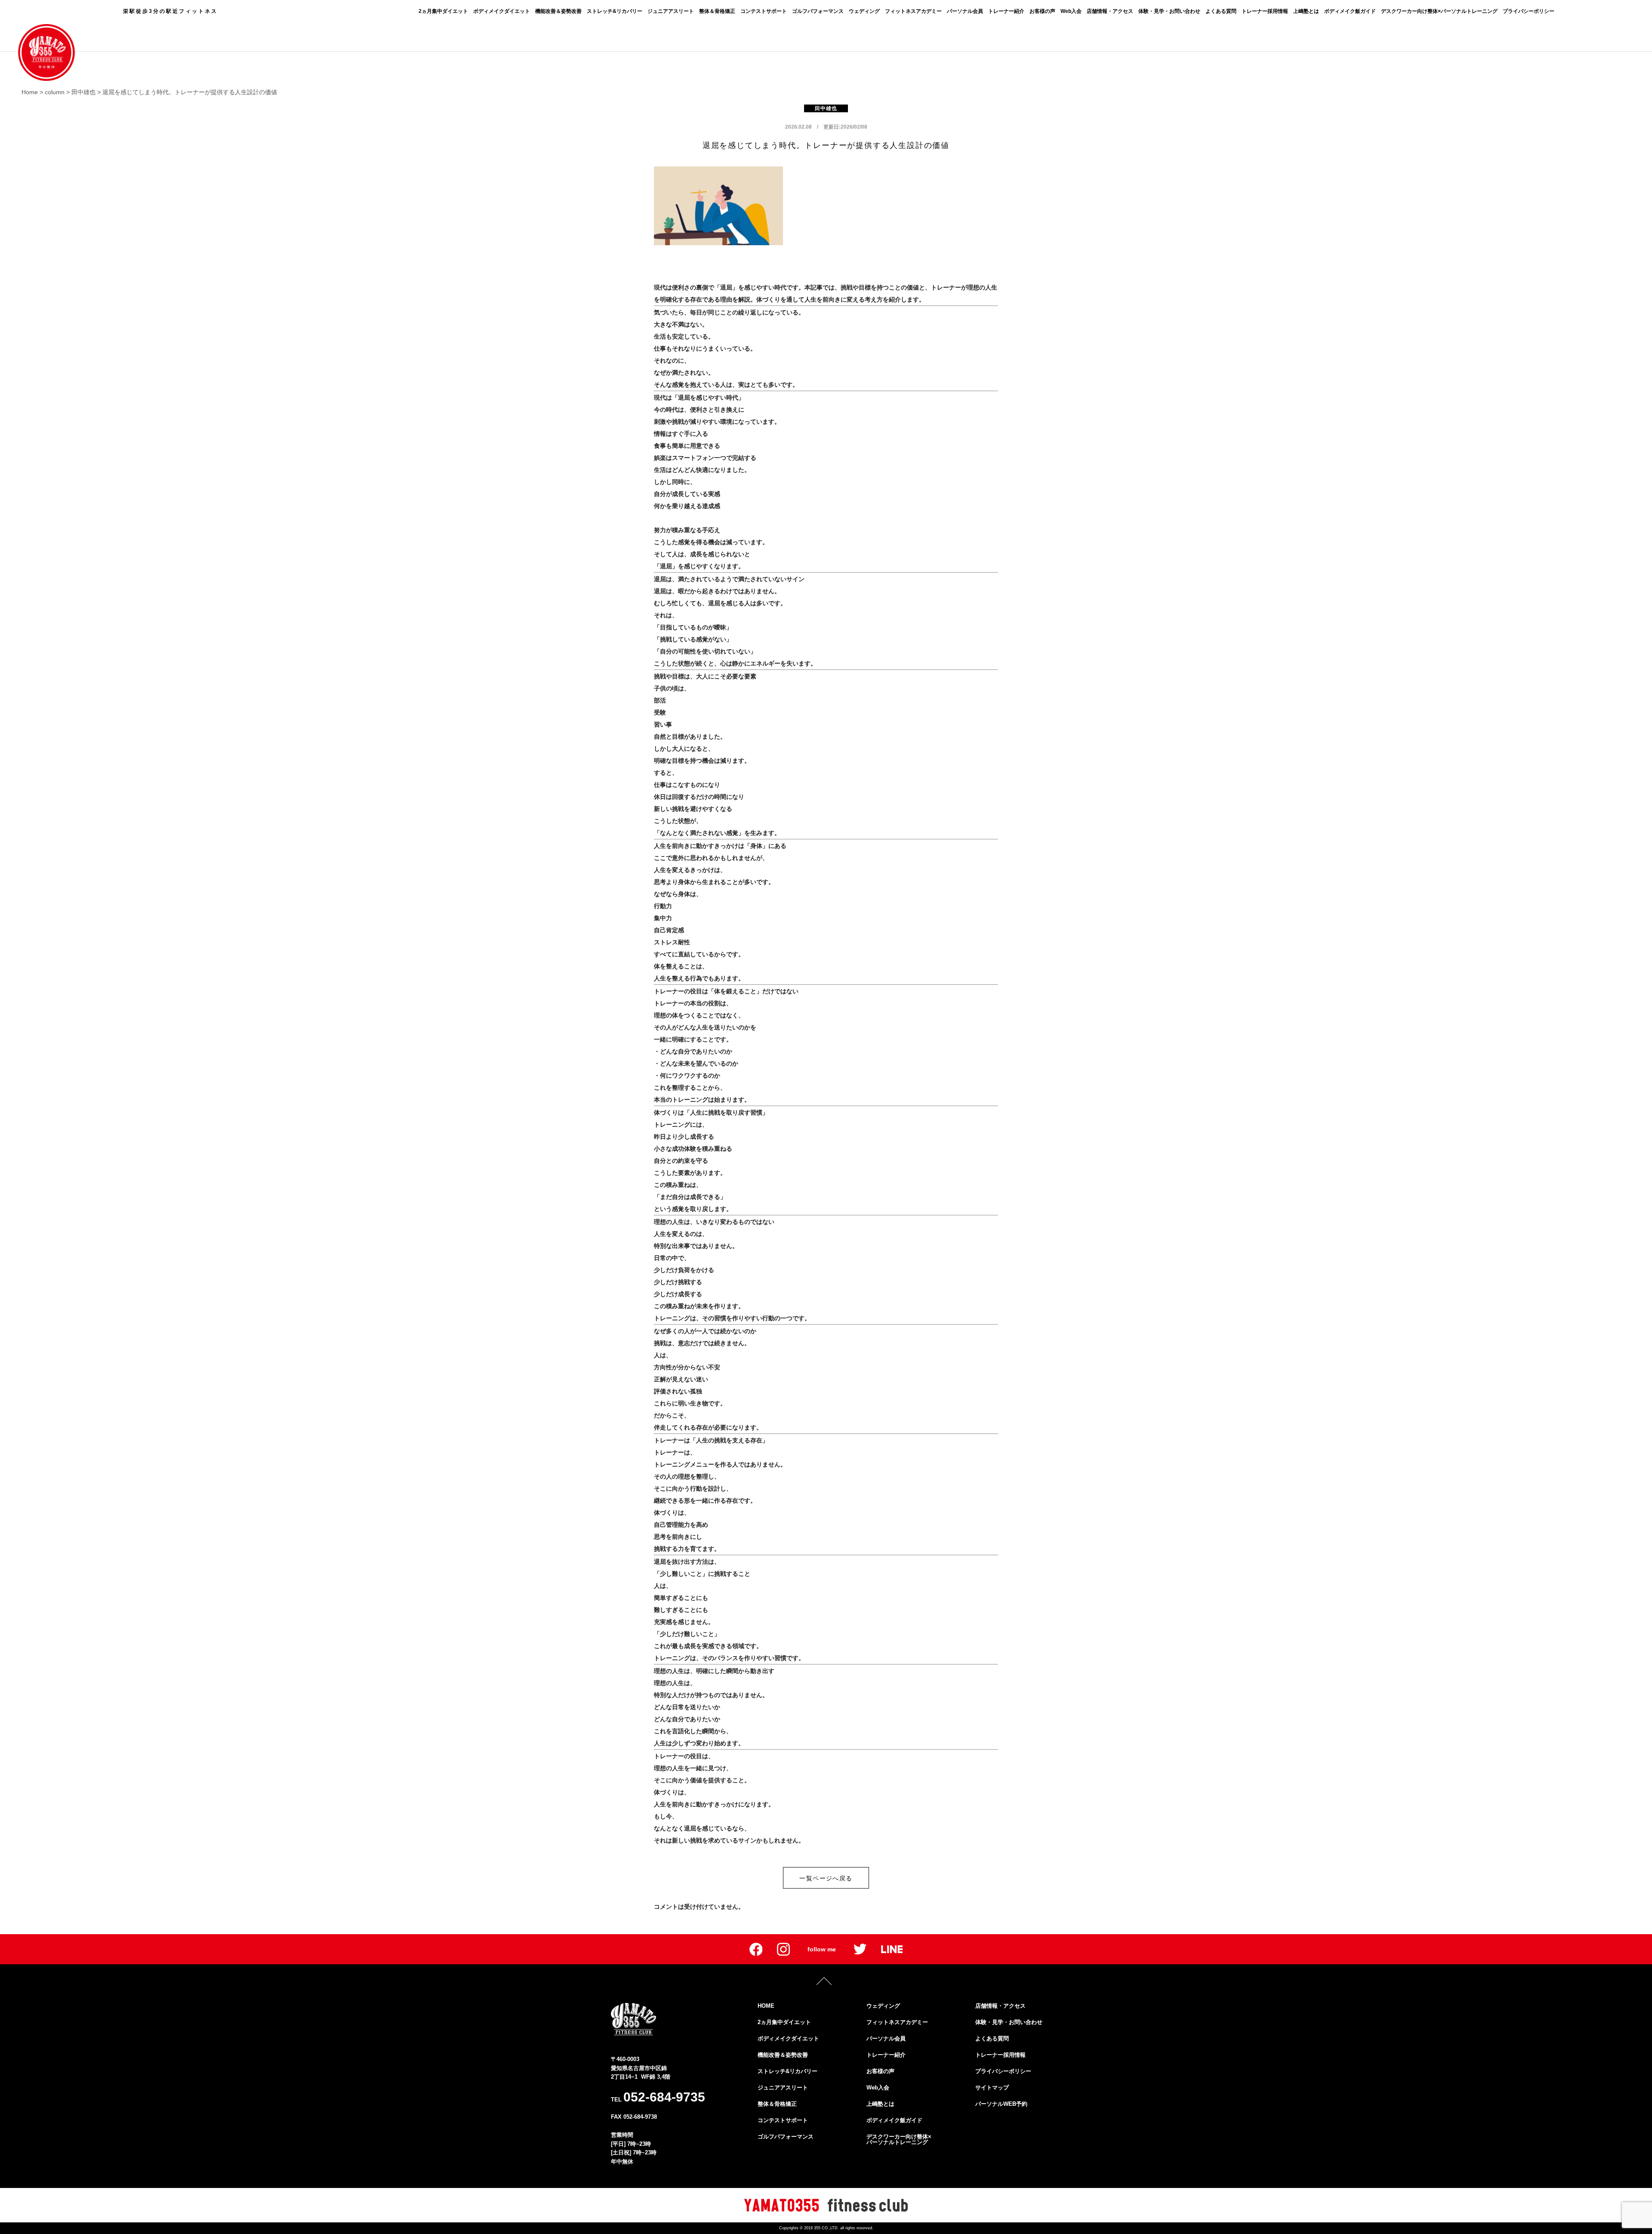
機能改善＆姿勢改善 (558, 11)
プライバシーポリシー (1529, 11)
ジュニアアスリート (671, 11)
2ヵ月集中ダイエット (443, 11)
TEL (658, 2097)
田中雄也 (826, 108)
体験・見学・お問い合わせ (1169, 11)
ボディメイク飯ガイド (1350, 11)
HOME (766, 2006)
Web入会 (1071, 11)
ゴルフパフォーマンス (818, 11)
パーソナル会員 (965, 11)
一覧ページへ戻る (826, 1878)
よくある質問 (1221, 11)
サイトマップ (992, 2088)
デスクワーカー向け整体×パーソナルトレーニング (1439, 11)
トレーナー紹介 (1006, 11)
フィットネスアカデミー (913, 11)
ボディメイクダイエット (502, 11)
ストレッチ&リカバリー (615, 11)
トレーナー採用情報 (1265, 11)
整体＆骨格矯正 (717, 11)
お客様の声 (1042, 11)
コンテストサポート (764, 11)
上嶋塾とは (1306, 11)
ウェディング (864, 11)
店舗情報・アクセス (1110, 11)
